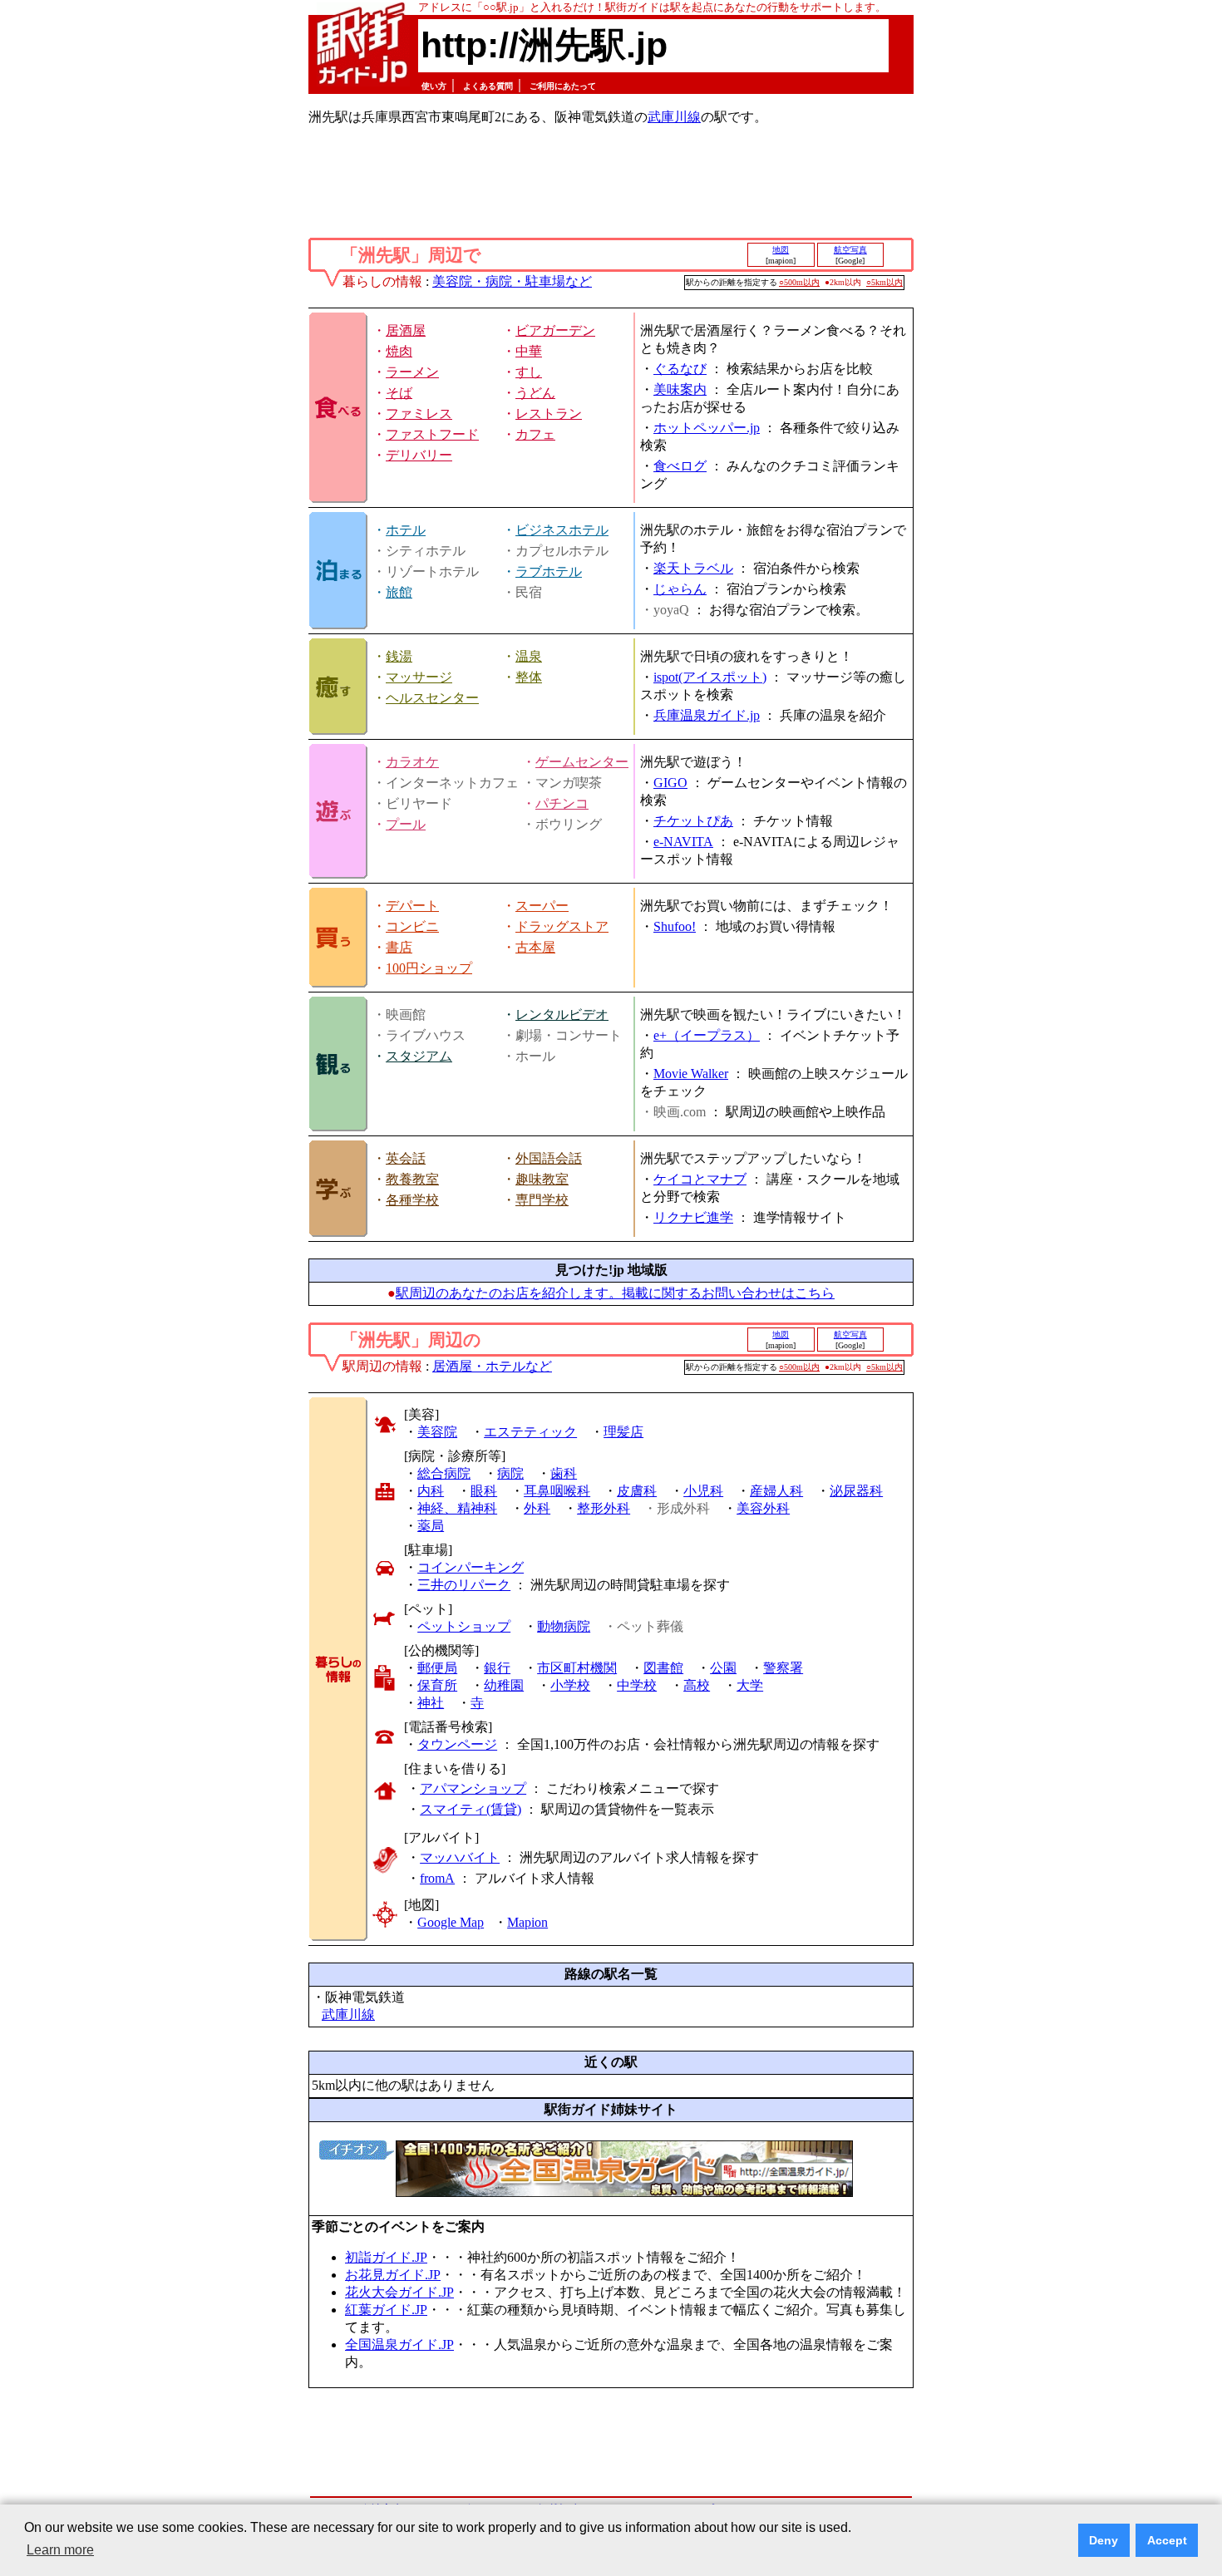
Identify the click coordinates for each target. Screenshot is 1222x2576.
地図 (781, 250)
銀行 (497, 1668)
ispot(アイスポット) (710, 677)
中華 (529, 351)
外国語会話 (549, 1158)
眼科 (484, 1491)
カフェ (535, 434)
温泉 (529, 656)
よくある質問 (488, 86)
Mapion (527, 1922)
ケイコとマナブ (700, 1179)
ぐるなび (680, 369)
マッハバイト (460, 1857)
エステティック (530, 1432)
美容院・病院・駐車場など (512, 281)
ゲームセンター (582, 762)
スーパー (542, 906)
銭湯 (399, 656)
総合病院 (444, 1473)
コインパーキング (471, 1567)
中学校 (637, 1685)
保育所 (437, 1685)
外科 (537, 1508)
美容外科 (763, 1508)
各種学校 (412, 1200)
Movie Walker (691, 1074)
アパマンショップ (473, 1788)
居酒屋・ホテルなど (492, 1366)
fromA (437, 1878)
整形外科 (604, 1508)
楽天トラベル (693, 568)
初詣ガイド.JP (386, 2257)
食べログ (680, 466)
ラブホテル (549, 571)
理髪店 (623, 1432)
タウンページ (457, 1744)
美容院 (437, 1432)
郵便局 (437, 1668)
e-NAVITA (683, 842)
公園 (723, 1668)
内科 (431, 1491)
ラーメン (412, 372)
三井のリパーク (464, 1585)
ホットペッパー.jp (707, 428)
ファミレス (419, 414)
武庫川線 (674, 117)
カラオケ (412, 762)
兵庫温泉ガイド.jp (707, 715)
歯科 (564, 1473)
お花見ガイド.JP (393, 2275)
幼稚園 (504, 1685)
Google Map (451, 1922)
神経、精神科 (457, 1508)
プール (406, 824)
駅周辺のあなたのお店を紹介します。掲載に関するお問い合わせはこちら (615, 1293)
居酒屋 (406, 330)
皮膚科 (637, 1491)
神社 (431, 1703)
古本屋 (535, 947)
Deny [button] (1104, 2540)
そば (399, 393)
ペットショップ (464, 1626)
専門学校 (542, 1200)
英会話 (406, 1158)
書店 (399, 947)
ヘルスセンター (432, 698)
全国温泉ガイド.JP (399, 2345)
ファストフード (432, 434)
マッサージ (419, 677)
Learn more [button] (60, 2550)
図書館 (663, 1668)
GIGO (670, 783)
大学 (750, 1685)
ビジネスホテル (562, 530)
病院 (510, 1473)
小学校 (570, 1685)
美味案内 (680, 389)
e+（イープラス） (707, 1035)
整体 (529, 677)
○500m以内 (799, 282)
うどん (535, 393)
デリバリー (419, 455)
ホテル (406, 530)
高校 (697, 1685)
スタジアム (419, 1056)
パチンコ (562, 803)
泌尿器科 (856, 1491)
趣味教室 (542, 1179)
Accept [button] (1167, 2540)
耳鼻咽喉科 (557, 1491)
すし (529, 372)
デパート (412, 906)
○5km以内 (884, 282)
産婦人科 (776, 1491)
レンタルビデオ (562, 1015)
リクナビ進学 (693, 1217)
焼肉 (399, 351)
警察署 (783, 1668)
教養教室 (412, 1179)
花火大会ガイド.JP (399, 2292)
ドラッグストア (562, 926)
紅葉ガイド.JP (386, 2310)
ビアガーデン (555, 330)
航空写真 (850, 250)
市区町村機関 (577, 1668)
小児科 (703, 1491)
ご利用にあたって (563, 86)
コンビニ (412, 926)
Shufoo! (675, 926)
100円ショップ (429, 968)
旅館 (399, 592)
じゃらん (680, 589)
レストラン (549, 414)
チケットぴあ (693, 821)
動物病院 (564, 1626)
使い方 (434, 86)
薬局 (431, 1526)
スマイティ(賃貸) (471, 1809)
